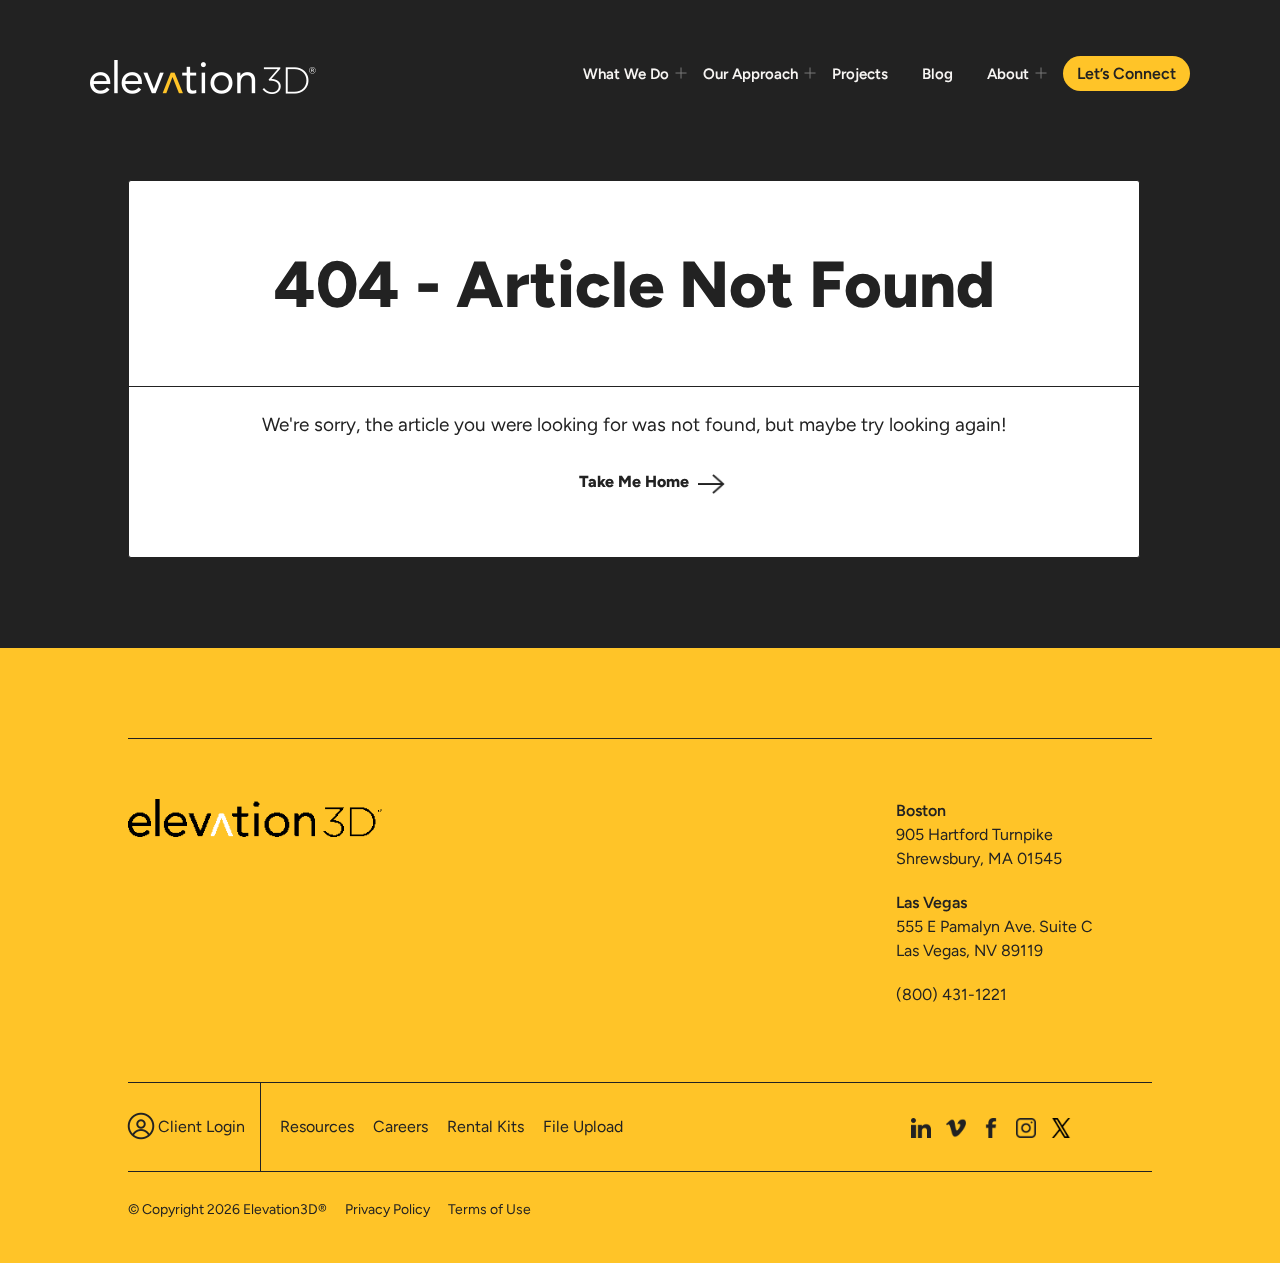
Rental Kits (485, 1126)
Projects (860, 74)
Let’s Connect (1126, 73)
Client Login (201, 1126)
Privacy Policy (387, 1209)
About (1008, 74)
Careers (400, 1126)
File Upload (583, 1126)
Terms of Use (489, 1209)
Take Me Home (634, 481)
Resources (317, 1126)
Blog (937, 74)
